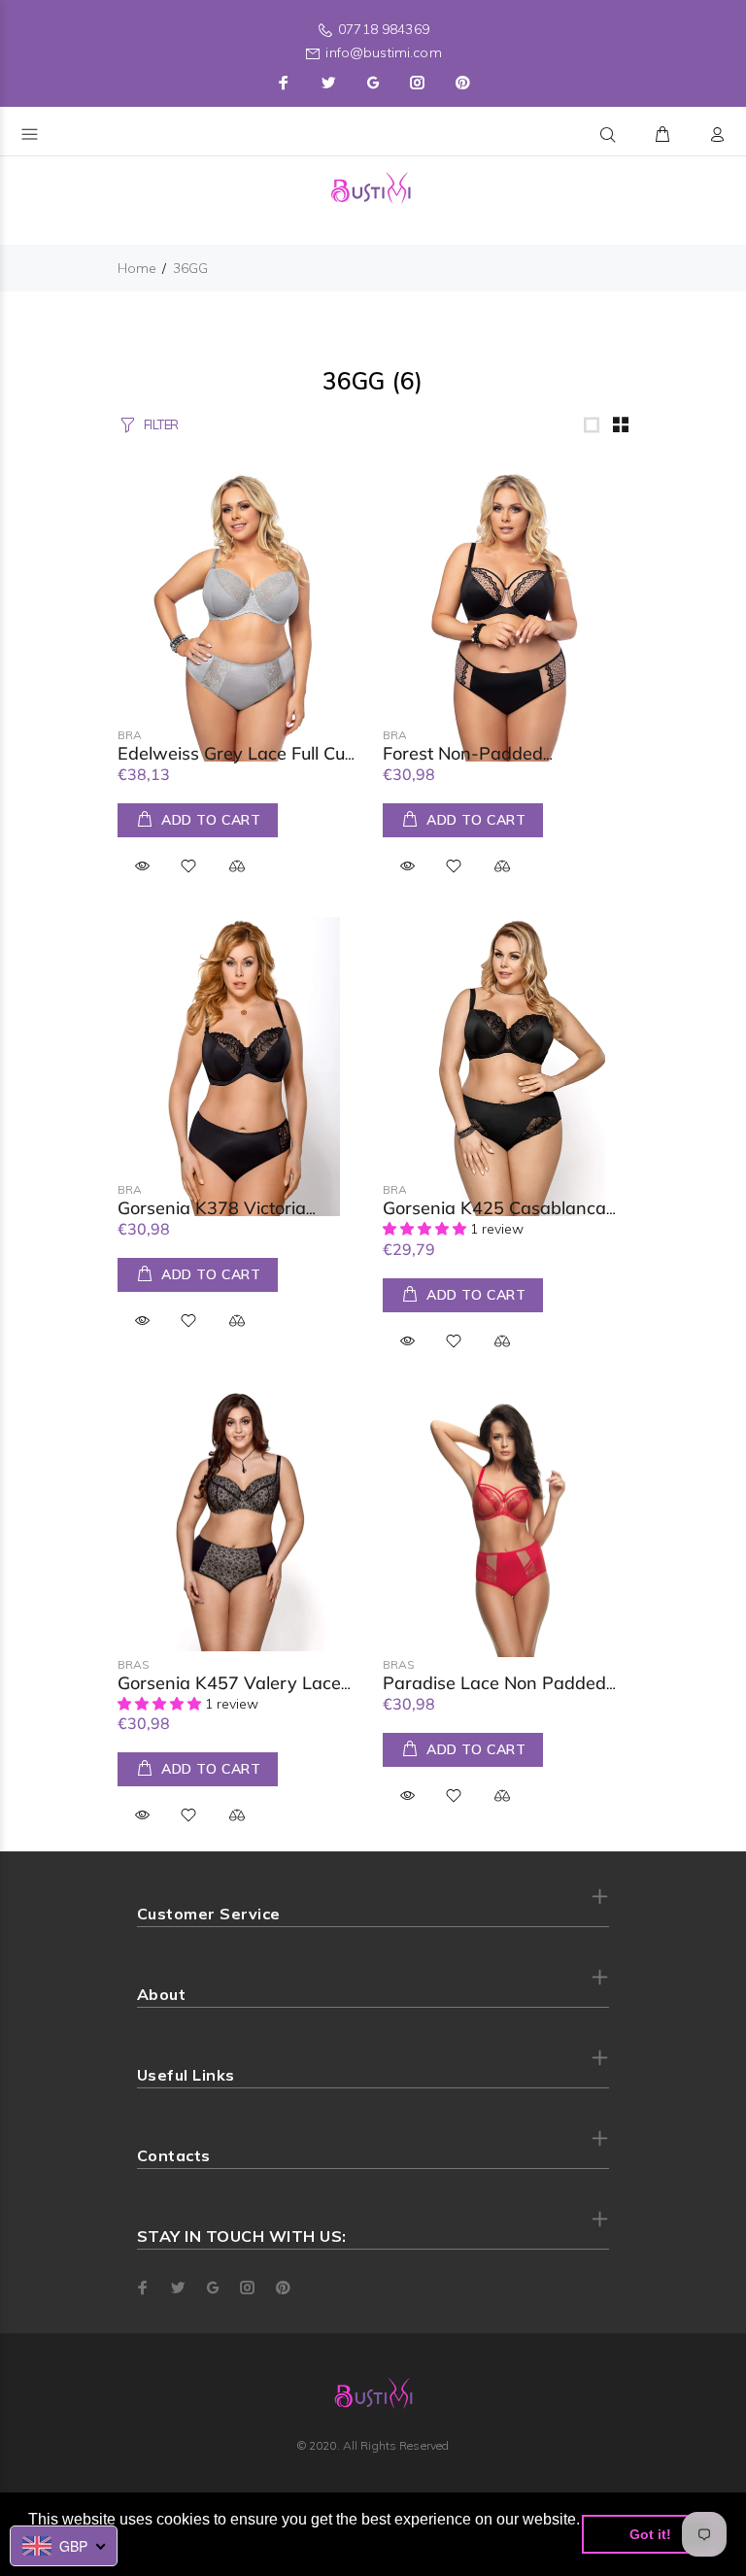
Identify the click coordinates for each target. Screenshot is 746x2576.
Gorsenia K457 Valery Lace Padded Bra (229, 1693)
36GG (190, 268)
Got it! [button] (650, 2534)
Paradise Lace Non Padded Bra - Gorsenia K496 (494, 1693)
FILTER (161, 424)
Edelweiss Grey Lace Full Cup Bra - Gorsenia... (237, 763)
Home (137, 268)
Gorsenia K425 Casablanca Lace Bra (494, 1218)
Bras (134, 735)
